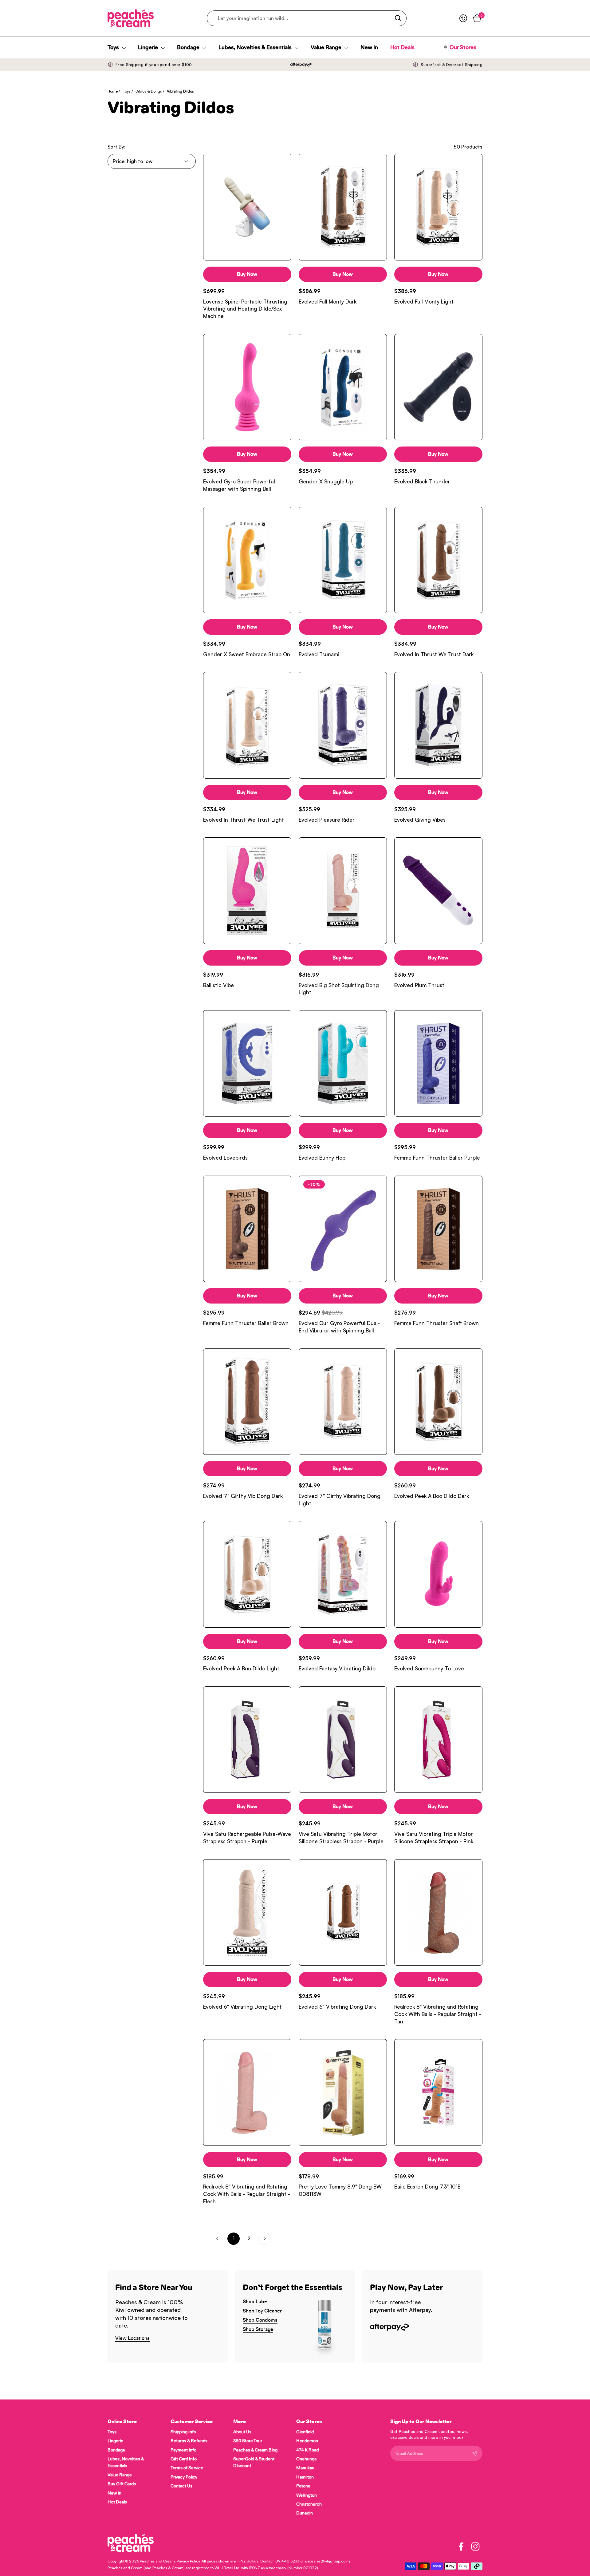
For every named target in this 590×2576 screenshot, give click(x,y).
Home (113, 91)
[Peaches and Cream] (131, 18)
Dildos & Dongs (149, 91)
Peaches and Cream (157, 2561)
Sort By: (116, 147)
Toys (127, 91)
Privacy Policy (188, 2561)
